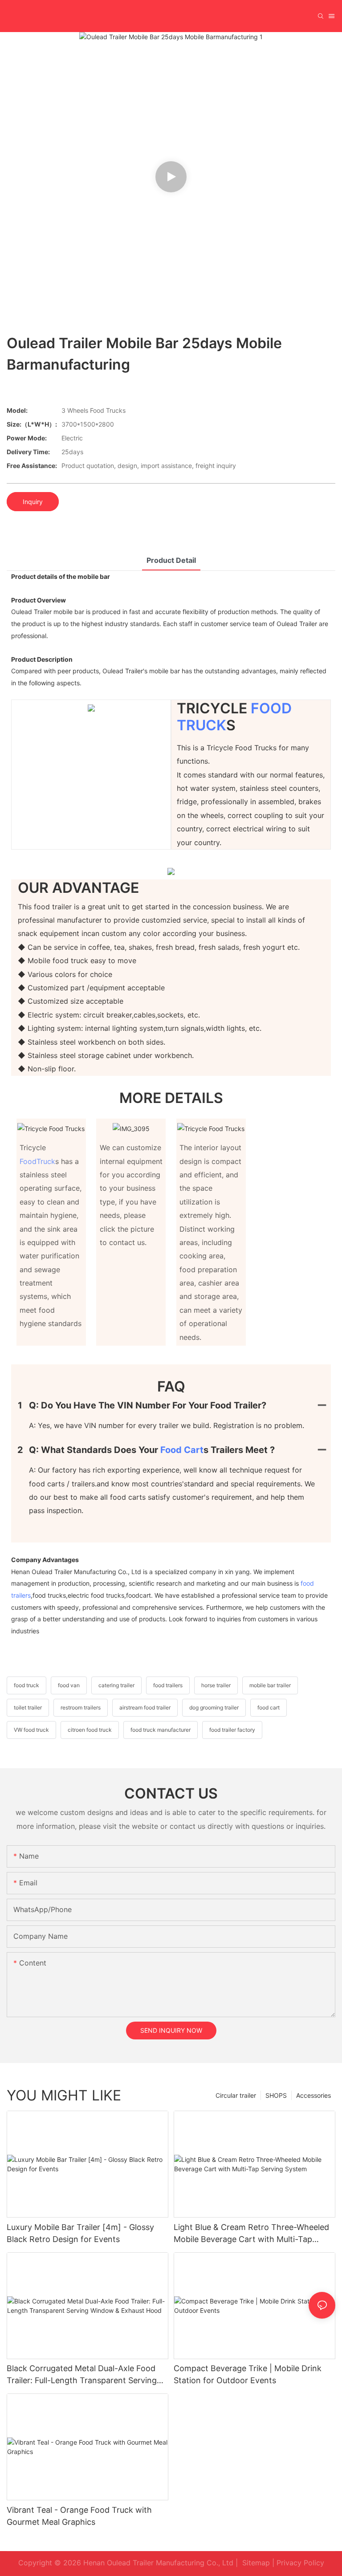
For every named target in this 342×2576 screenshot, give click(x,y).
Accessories (313, 2095)
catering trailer (116, 1685)
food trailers (168, 1685)
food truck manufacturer (161, 1730)
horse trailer (216, 1685)
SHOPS (276, 2095)
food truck (26, 1685)
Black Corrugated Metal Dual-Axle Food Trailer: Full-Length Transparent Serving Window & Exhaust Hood (82, 2375)
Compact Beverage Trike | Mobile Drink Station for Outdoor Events (248, 2374)
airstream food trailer (145, 1707)
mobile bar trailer (270, 1685)
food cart (182, 1450)
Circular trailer (236, 2095)
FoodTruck (37, 1161)
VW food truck (31, 1730)
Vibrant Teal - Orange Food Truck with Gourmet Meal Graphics (79, 2516)
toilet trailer (28, 1707)
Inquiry (33, 502)
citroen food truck (90, 1730)
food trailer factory (232, 1730)
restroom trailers (81, 1707)
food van (69, 1685)
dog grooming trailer (214, 1707)
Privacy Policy (300, 2563)
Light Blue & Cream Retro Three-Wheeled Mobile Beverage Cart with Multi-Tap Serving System (251, 2234)
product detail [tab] (171, 560)
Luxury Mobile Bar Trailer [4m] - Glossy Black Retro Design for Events (80, 2233)
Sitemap (256, 2563)
